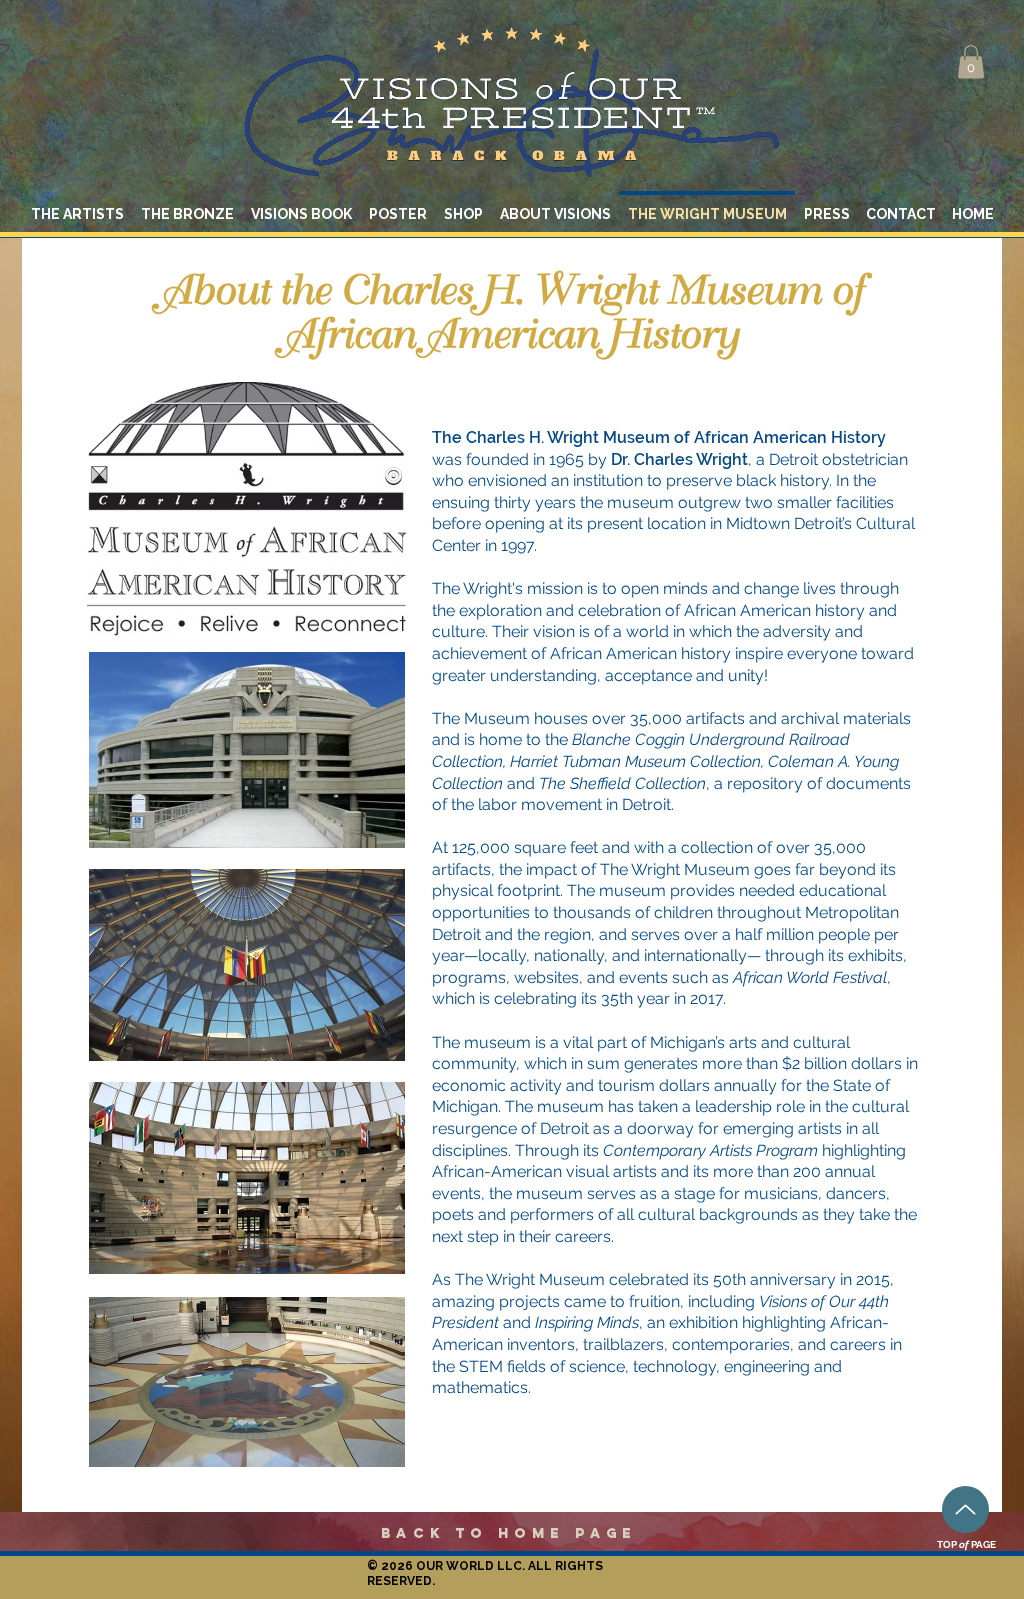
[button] (971, 61)
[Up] (965, 1509)
